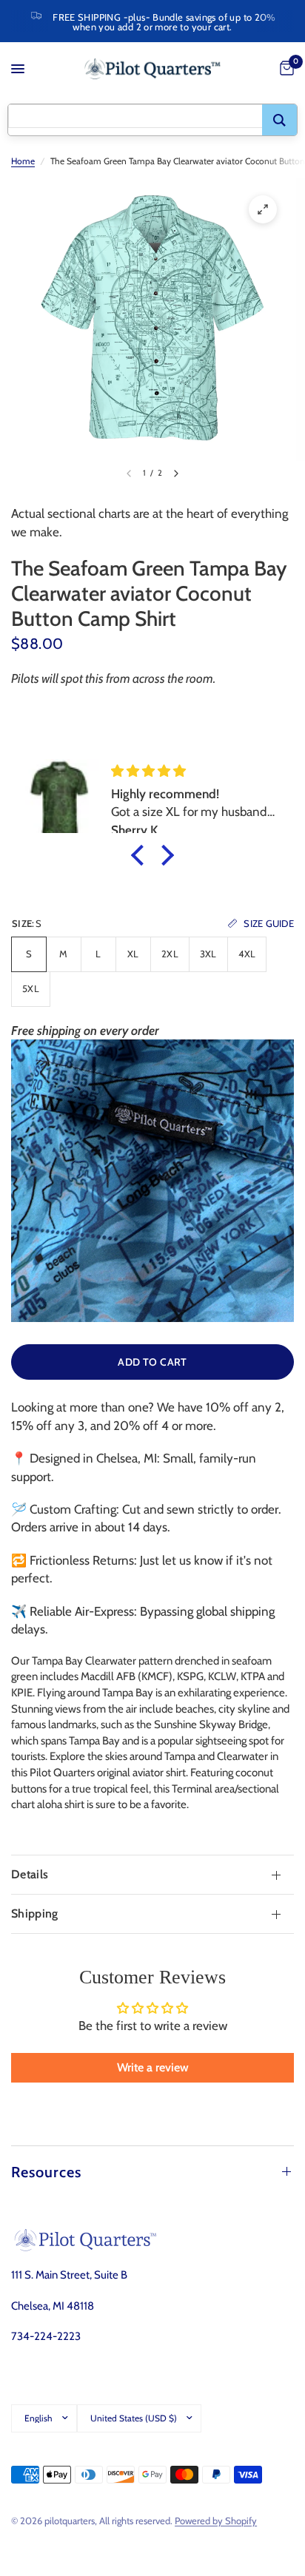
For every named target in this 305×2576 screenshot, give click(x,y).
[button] (141, 855)
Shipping (35, 1914)
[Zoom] (263, 209)
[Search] (279, 120)
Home (23, 161)
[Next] (176, 473)
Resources (46, 2172)
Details (30, 1874)
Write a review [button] (153, 2067)
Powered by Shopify (216, 2521)
